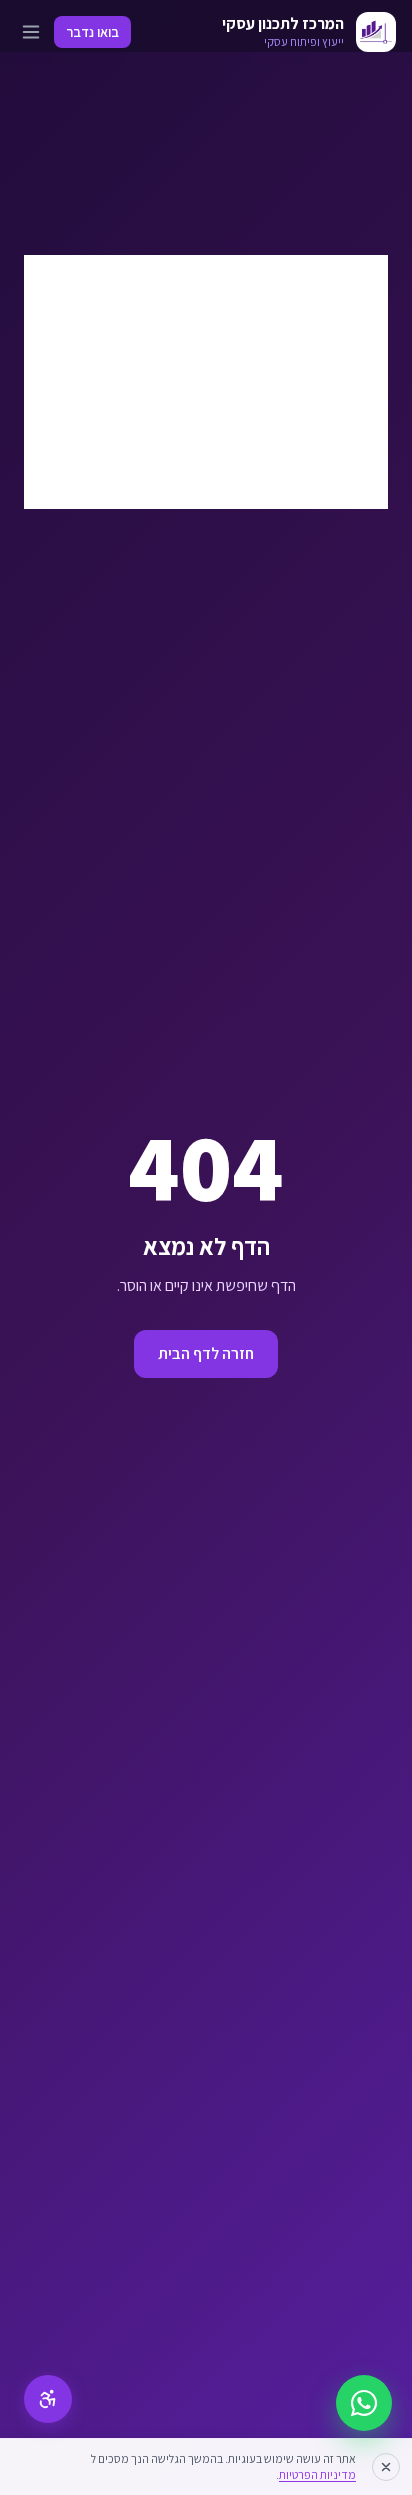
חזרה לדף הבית (206, 1353)
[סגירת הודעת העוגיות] (386, 2467)
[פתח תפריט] (31, 32)
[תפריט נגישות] (48, 2399)
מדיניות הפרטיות (317, 2474)
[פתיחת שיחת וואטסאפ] (364, 2403)
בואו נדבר (92, 32)
